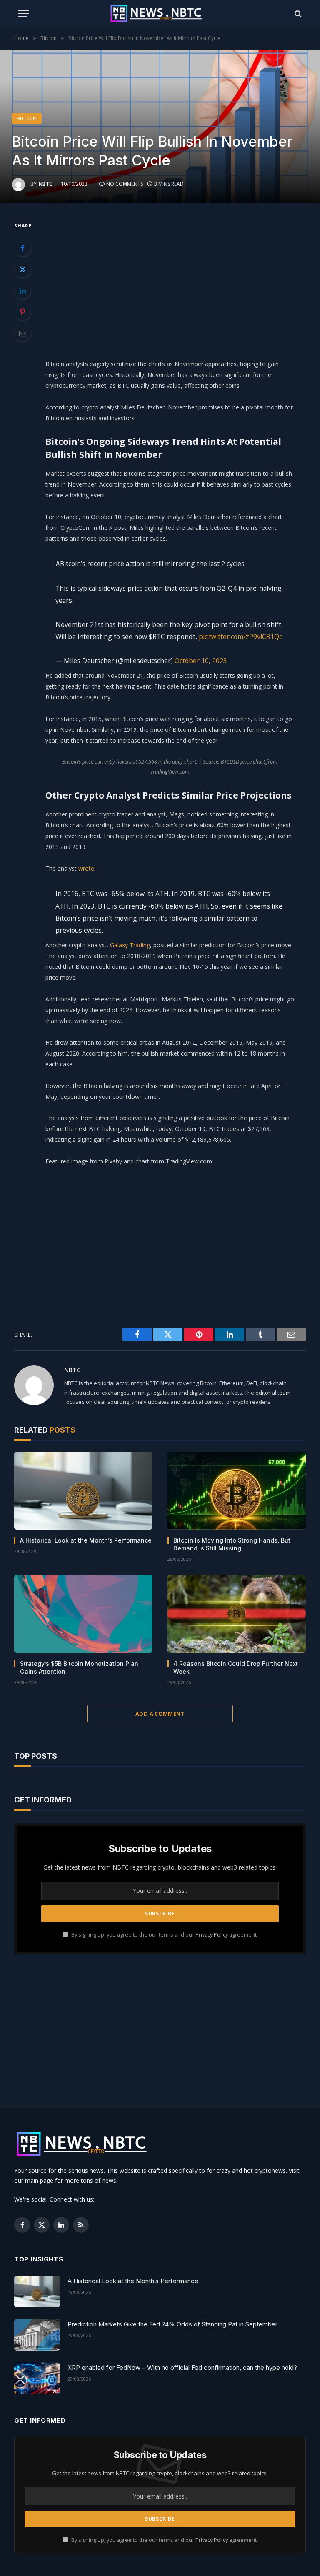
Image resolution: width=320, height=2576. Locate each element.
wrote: (87, 868)
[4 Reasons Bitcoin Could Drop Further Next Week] (237, 1614)
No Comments (125, 184)
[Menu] (24, 14)
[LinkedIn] (22, 290)
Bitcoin (27, 119)
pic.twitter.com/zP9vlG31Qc (240, 637)
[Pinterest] (22, 312)
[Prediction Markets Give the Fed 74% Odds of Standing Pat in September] (37, 2335)
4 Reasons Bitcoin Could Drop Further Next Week (236, 1667)
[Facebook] (22, 248)
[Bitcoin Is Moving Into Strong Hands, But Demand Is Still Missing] (237, 1491)
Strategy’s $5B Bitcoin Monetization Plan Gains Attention (79, 1667)
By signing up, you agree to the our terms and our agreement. (164, 1935)
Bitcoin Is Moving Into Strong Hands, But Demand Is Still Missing (232, 1544)
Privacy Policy (212, 1935)
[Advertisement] (180, 279)
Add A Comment (160, 1714)
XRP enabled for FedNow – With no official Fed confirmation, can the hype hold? (182, 2368)
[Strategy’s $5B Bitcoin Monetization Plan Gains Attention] (83, 1614)
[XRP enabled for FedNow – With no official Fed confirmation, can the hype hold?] (37, 2378)
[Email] (22, 333)
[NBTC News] (160, 14)
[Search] (297, 14)
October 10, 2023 (201, 661)
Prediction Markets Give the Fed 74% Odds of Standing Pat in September (172, 2324)
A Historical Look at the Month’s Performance (86, 1540)
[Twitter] (22, 269)
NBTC (46, 184)
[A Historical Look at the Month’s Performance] (83, 1491)
